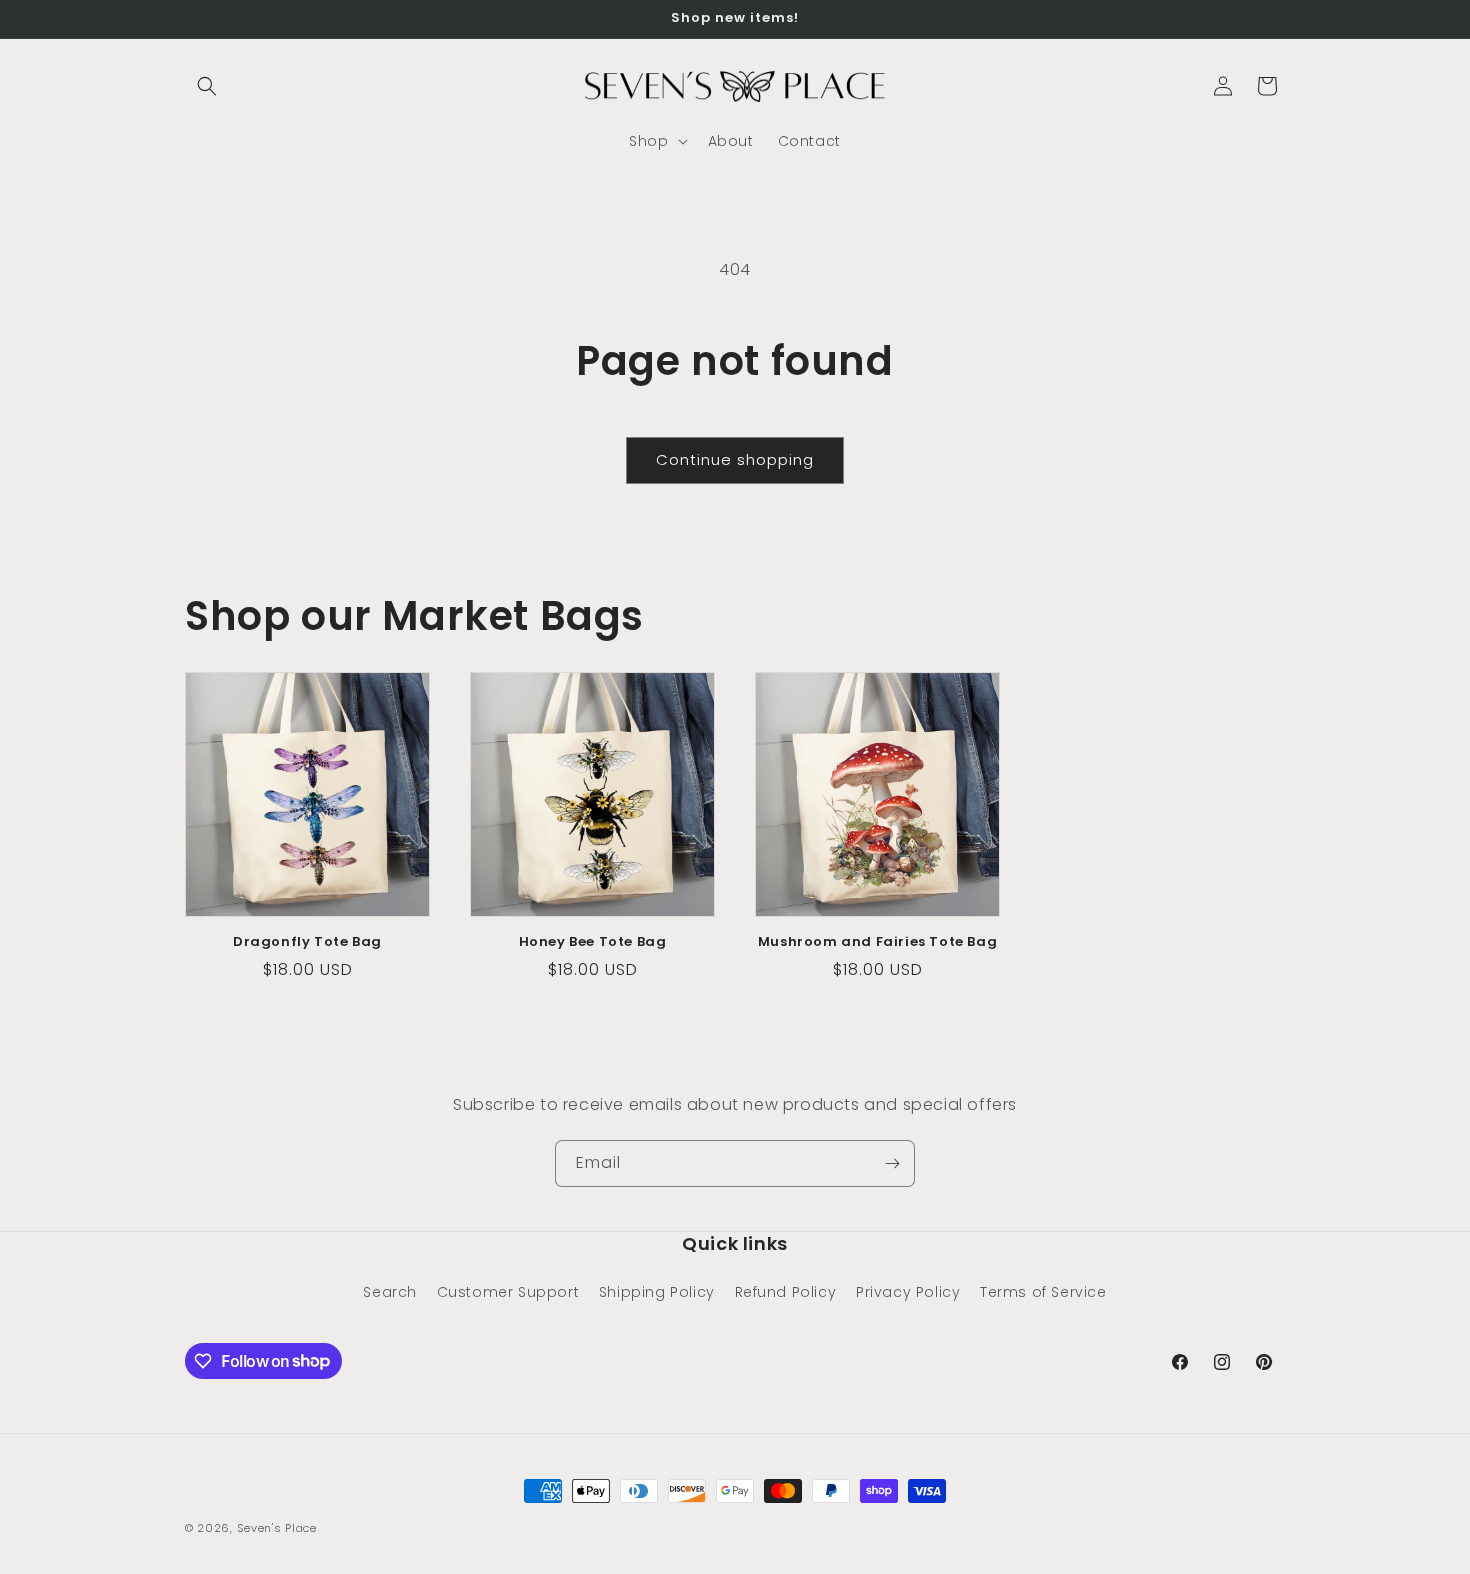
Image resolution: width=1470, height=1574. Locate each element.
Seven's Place (277, 1528)
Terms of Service (1043, 1292)
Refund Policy (786, 1292)
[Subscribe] (892, 1163)
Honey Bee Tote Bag (593, 942)
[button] (207, 86)
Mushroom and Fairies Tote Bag (877, 942)
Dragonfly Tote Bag (307, 942)
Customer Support (508, 1292)
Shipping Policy (657, 1292)
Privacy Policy (908, 1292)
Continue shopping (735, 459)
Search (390, 1292)
